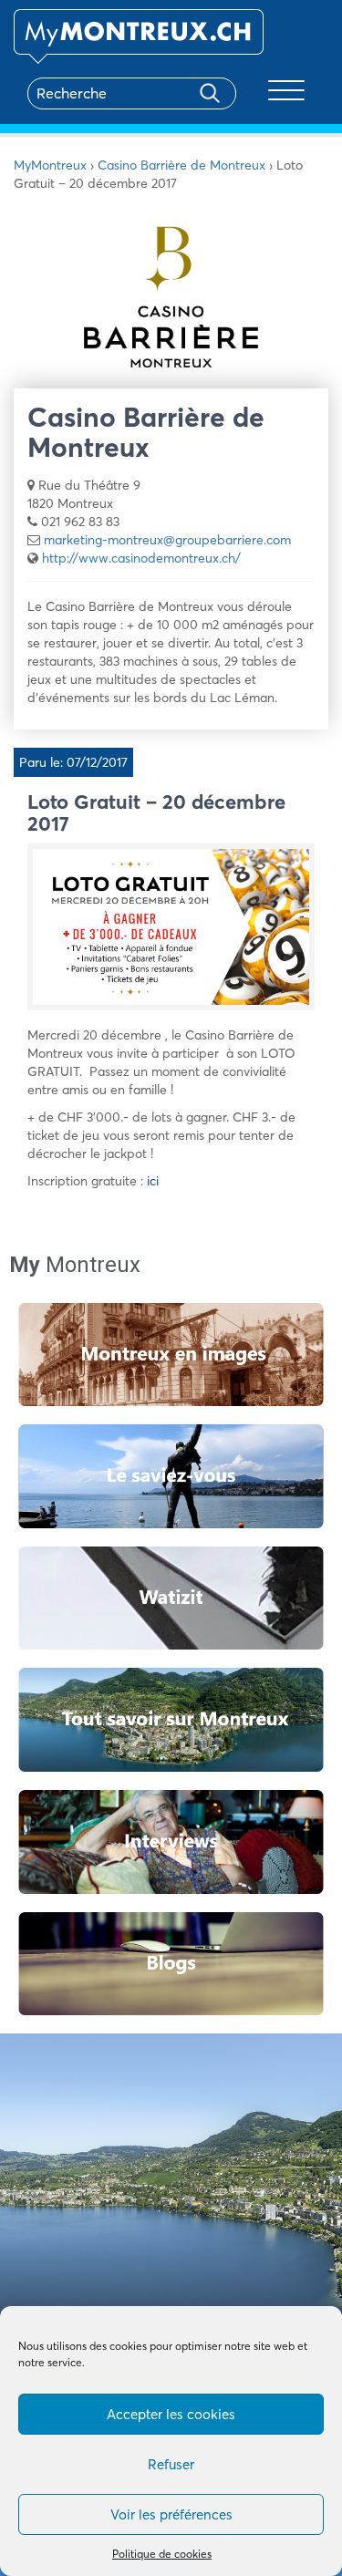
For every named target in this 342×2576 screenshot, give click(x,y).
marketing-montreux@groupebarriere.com (167, 540)
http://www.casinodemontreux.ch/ (141, 558)
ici (153, 1181)
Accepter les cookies (171, 2414)
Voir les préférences (171, 2514)
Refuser (171, 2464)
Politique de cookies (162, 2554)
